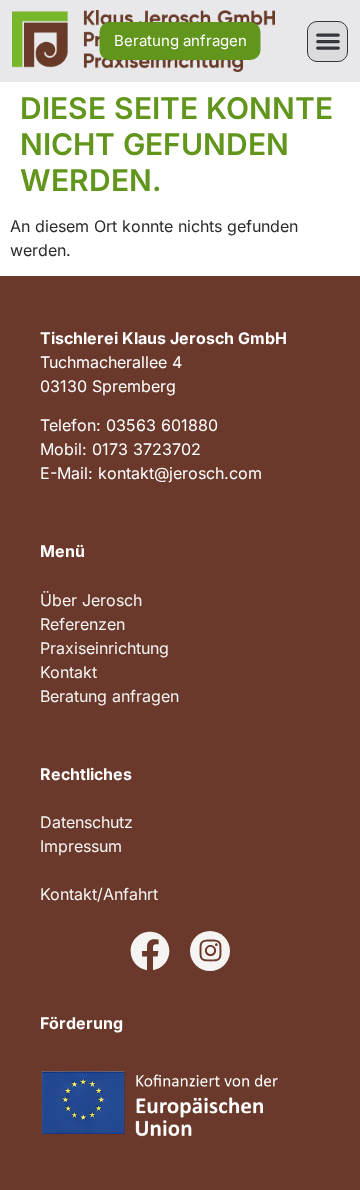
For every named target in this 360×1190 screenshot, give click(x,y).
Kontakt (68, 672)
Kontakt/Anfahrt (99, 894)
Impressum (81, 846)
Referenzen (82, 624)
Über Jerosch (91, 600)
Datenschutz (86, 822)
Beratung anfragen (109, 696)
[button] (327, 41)
